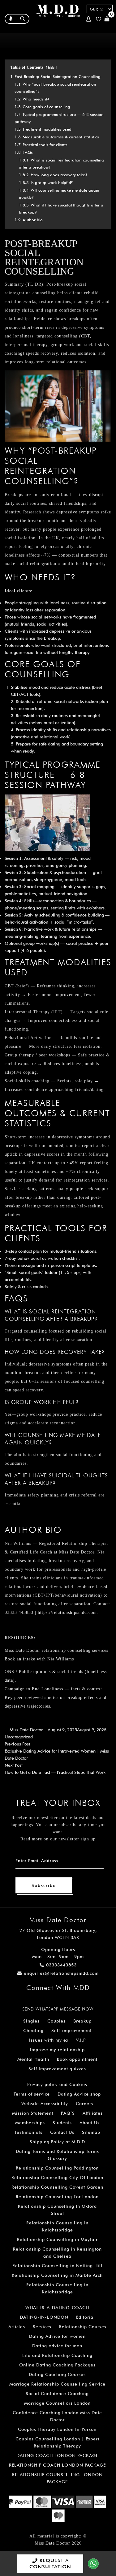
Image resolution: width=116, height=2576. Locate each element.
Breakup (82, 2021)
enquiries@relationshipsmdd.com (61, 1973)
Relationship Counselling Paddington (57, 2168)
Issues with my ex (49, 2040)
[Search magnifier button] (61, 32)
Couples (56, 2021)
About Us (90, 2123)
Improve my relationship (57, 2050)
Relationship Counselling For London (57, 2197)
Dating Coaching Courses (57, 2374)
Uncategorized (19, 1737)
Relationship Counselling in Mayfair (57, 2239)
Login (90, 19)
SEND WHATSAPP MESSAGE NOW (58, 2009)
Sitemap (91, 2132)
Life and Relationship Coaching (57, 2355)
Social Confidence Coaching (57, 2394)
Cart (108, 19)
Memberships (30, 2123)
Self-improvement (71, 2031)
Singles (31, 2021)
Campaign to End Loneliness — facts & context (53, 1689)
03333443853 (61, 1965)
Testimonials (28, 2132)
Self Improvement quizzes (57, 2069)
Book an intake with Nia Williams (39, 1659)
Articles (17, 2327)
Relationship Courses (83, 2327)
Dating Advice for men (57, 2346)
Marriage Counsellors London (57, 2403)
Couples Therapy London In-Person (57, 2429)
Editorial (86, 2317)
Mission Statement (33, 2113)
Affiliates (93, 2113)
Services (42, 2327)
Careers (85, 2104)
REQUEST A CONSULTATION (50, 2564)
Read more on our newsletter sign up (58, 1839)
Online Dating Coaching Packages (57, 2365)
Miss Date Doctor (26, 1730)
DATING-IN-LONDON (44, 2317)
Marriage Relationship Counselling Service (57, 2384)
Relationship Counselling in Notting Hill (57, 2266)
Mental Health (33, 2059)
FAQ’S (68, 2113)
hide (51, 67)
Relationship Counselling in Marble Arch (57, 2275)
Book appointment (77, 2059)
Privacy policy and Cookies (57, 2084)
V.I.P (81, 2040)
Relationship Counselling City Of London (57, 2178)
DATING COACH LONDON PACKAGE (57, 2456)
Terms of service (32, 2094)
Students (62, 2123)
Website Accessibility (45, 2104)
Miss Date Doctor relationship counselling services (56, 1650)
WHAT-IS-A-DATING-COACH (57, 2308)
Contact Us (62, 2132)
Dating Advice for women (57, 2336)
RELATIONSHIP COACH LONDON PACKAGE (57, 2465)
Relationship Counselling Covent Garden (57, 2187)
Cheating (33, 2031)
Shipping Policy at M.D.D (57, 2142)
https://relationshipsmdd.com (67, 1613)
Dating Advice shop (79, 2094)
